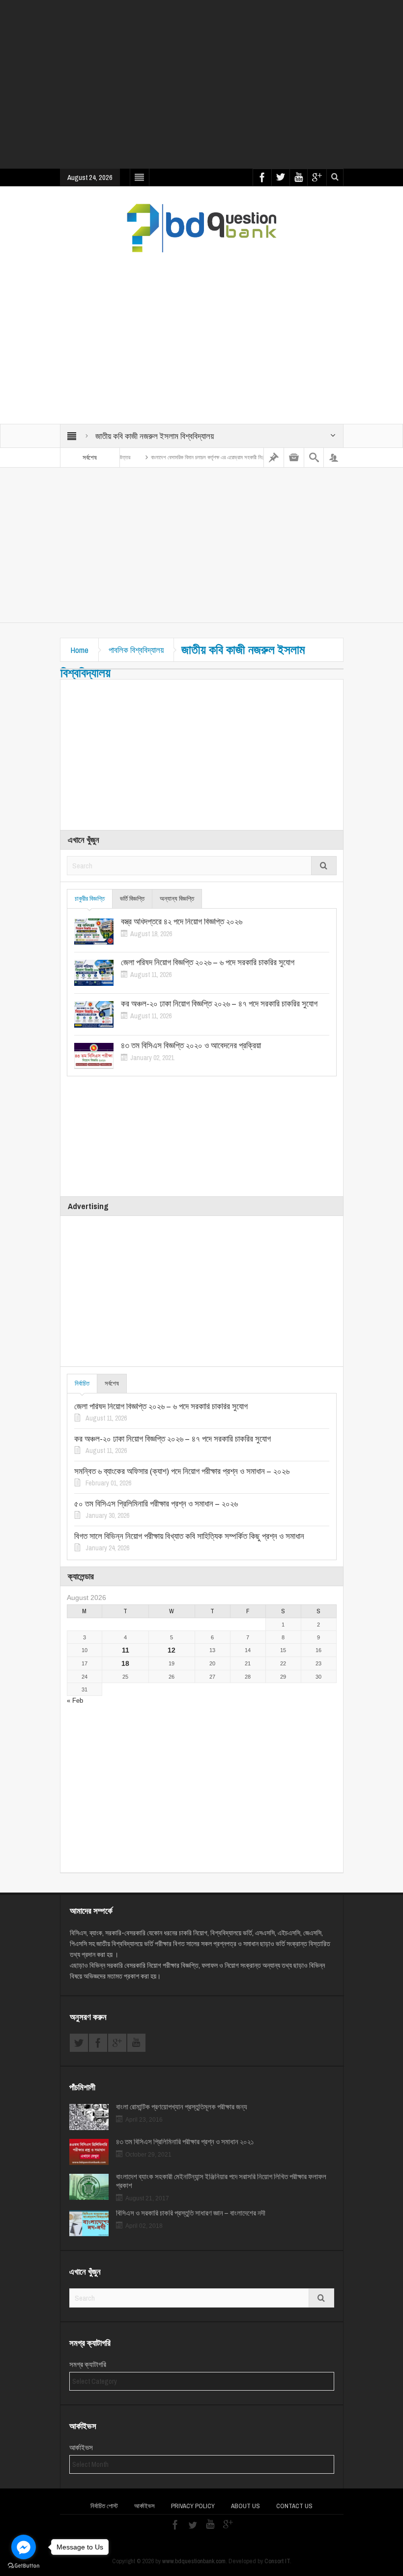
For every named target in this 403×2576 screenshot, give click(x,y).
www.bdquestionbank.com (194, 2561)
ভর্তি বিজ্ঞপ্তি (132, 899)
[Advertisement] (231, 91)
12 (172, 1650)
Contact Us (294, 2506)
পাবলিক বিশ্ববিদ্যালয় (136, 650)
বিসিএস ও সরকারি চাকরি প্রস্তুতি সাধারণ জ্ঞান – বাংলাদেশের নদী (191, 2213)
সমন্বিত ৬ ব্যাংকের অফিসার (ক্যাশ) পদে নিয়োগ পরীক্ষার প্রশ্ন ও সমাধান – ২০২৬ (182, 1471)
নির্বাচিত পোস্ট (104, 2506)
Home (79, 650)
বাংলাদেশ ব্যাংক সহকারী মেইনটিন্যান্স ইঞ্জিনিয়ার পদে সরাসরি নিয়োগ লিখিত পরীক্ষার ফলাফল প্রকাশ (221, 2181)
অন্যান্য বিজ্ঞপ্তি (177, 899)
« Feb (75, 1701)
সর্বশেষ (112, 1383)
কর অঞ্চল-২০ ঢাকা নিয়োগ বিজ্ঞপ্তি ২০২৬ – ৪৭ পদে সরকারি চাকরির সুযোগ (219, 1004)
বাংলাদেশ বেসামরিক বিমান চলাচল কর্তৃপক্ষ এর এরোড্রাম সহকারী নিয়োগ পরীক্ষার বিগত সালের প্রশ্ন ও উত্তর (214, 457)
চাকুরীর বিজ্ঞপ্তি (90, 899)
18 (125, 1663)
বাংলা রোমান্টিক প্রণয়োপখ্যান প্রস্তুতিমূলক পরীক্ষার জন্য (182, 2107)
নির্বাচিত (82, 1383)
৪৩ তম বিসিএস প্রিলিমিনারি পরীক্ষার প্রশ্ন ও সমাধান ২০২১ (185, 2142)
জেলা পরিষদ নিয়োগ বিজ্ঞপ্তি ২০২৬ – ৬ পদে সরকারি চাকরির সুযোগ (208, 962)
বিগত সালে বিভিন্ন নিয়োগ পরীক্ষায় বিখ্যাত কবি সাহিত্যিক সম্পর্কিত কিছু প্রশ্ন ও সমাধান (189, 1536)
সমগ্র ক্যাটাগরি (88, 2365)
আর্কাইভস (81, 2448)
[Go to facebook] (24, 2547)
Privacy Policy (193, 2506)
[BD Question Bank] (202, 228)
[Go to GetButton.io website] (24, 2566)
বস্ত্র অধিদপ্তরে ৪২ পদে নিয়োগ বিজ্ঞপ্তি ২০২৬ (182, 921)
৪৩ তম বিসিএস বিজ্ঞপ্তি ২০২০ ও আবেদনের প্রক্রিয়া (191, 1045)
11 (126, 1650)
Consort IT (277, 2561)
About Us (245, 2506)
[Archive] (294, 458)
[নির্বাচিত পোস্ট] (274, 458)
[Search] (314, 458)
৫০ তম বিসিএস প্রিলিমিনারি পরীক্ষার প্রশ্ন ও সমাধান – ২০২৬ (156, 1504)
